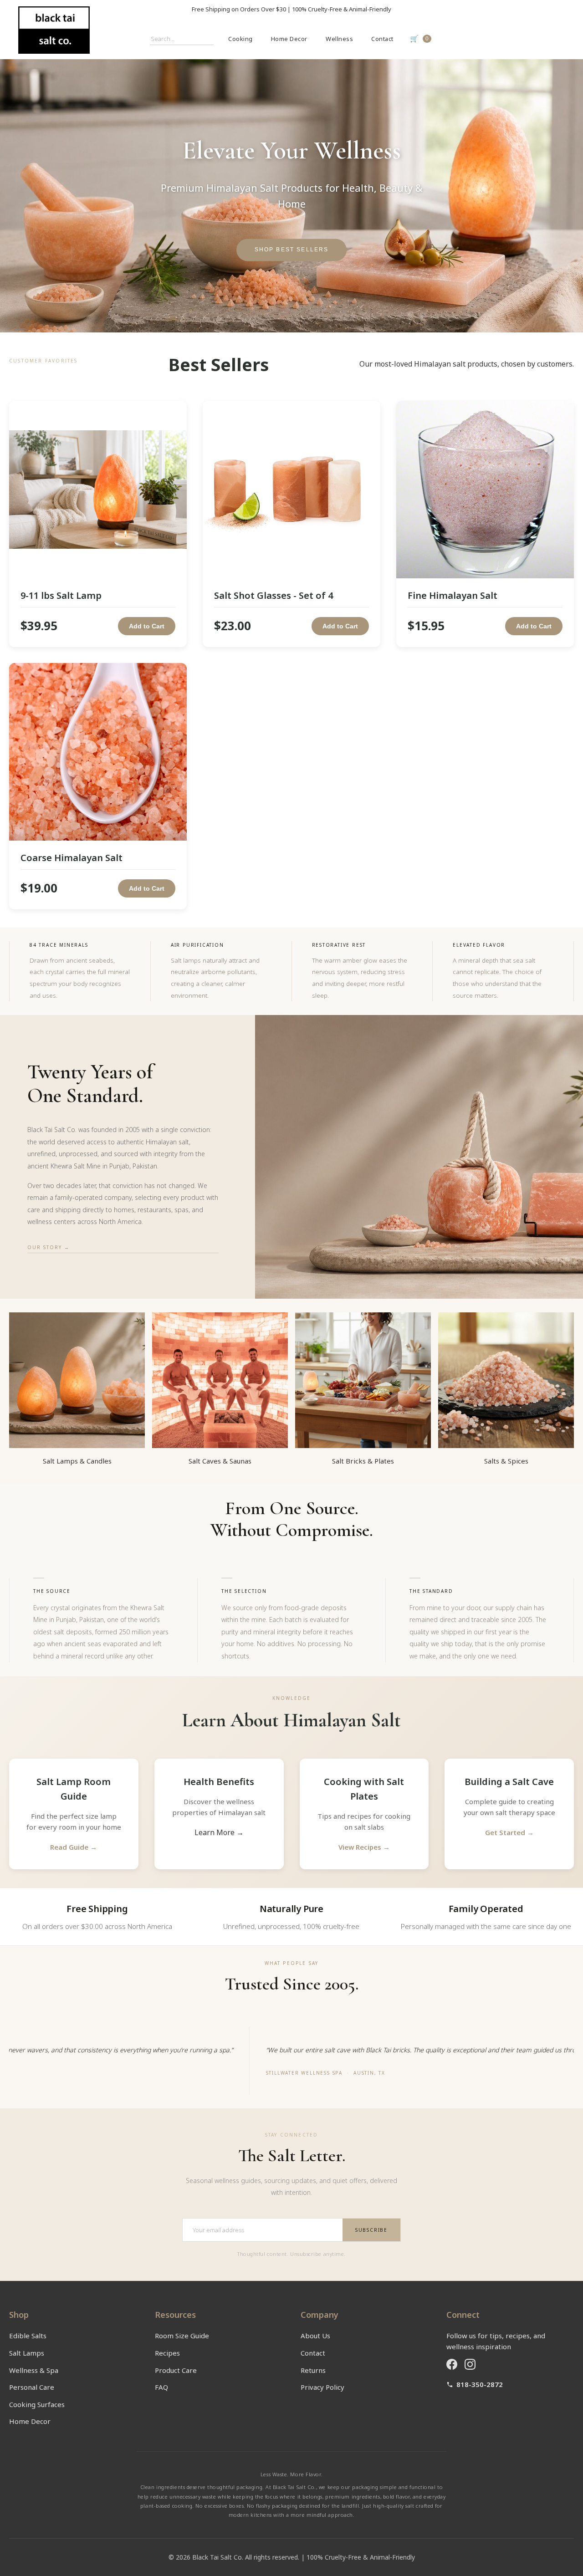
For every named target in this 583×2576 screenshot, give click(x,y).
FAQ (161, 2387)
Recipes (167, 2353)
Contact (382, 39)
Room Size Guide (182, 2336)
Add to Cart (147, 626)
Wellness (339, 39)
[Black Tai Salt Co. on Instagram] (470, 2364)
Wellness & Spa (34, 2370)
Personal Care (32, 2387)
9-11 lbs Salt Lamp (61, 595)
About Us (315, 2336)
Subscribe (371, 2230)
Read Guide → (74, 1847)
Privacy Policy (322, 2387)
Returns (313, 2370)
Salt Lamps (27, 2353)
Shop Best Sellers (292, 250)
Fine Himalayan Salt (453, 595)
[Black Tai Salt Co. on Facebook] (452, 2364)
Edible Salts (28, 2336)
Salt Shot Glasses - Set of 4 (274, 595)
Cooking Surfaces (37, 2404)
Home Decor (289, 39)
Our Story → (49, 1247)
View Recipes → (364, 1847)
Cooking (240, 39)
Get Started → (509, 1832)
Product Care (176, 2370)
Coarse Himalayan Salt (72, 858)
